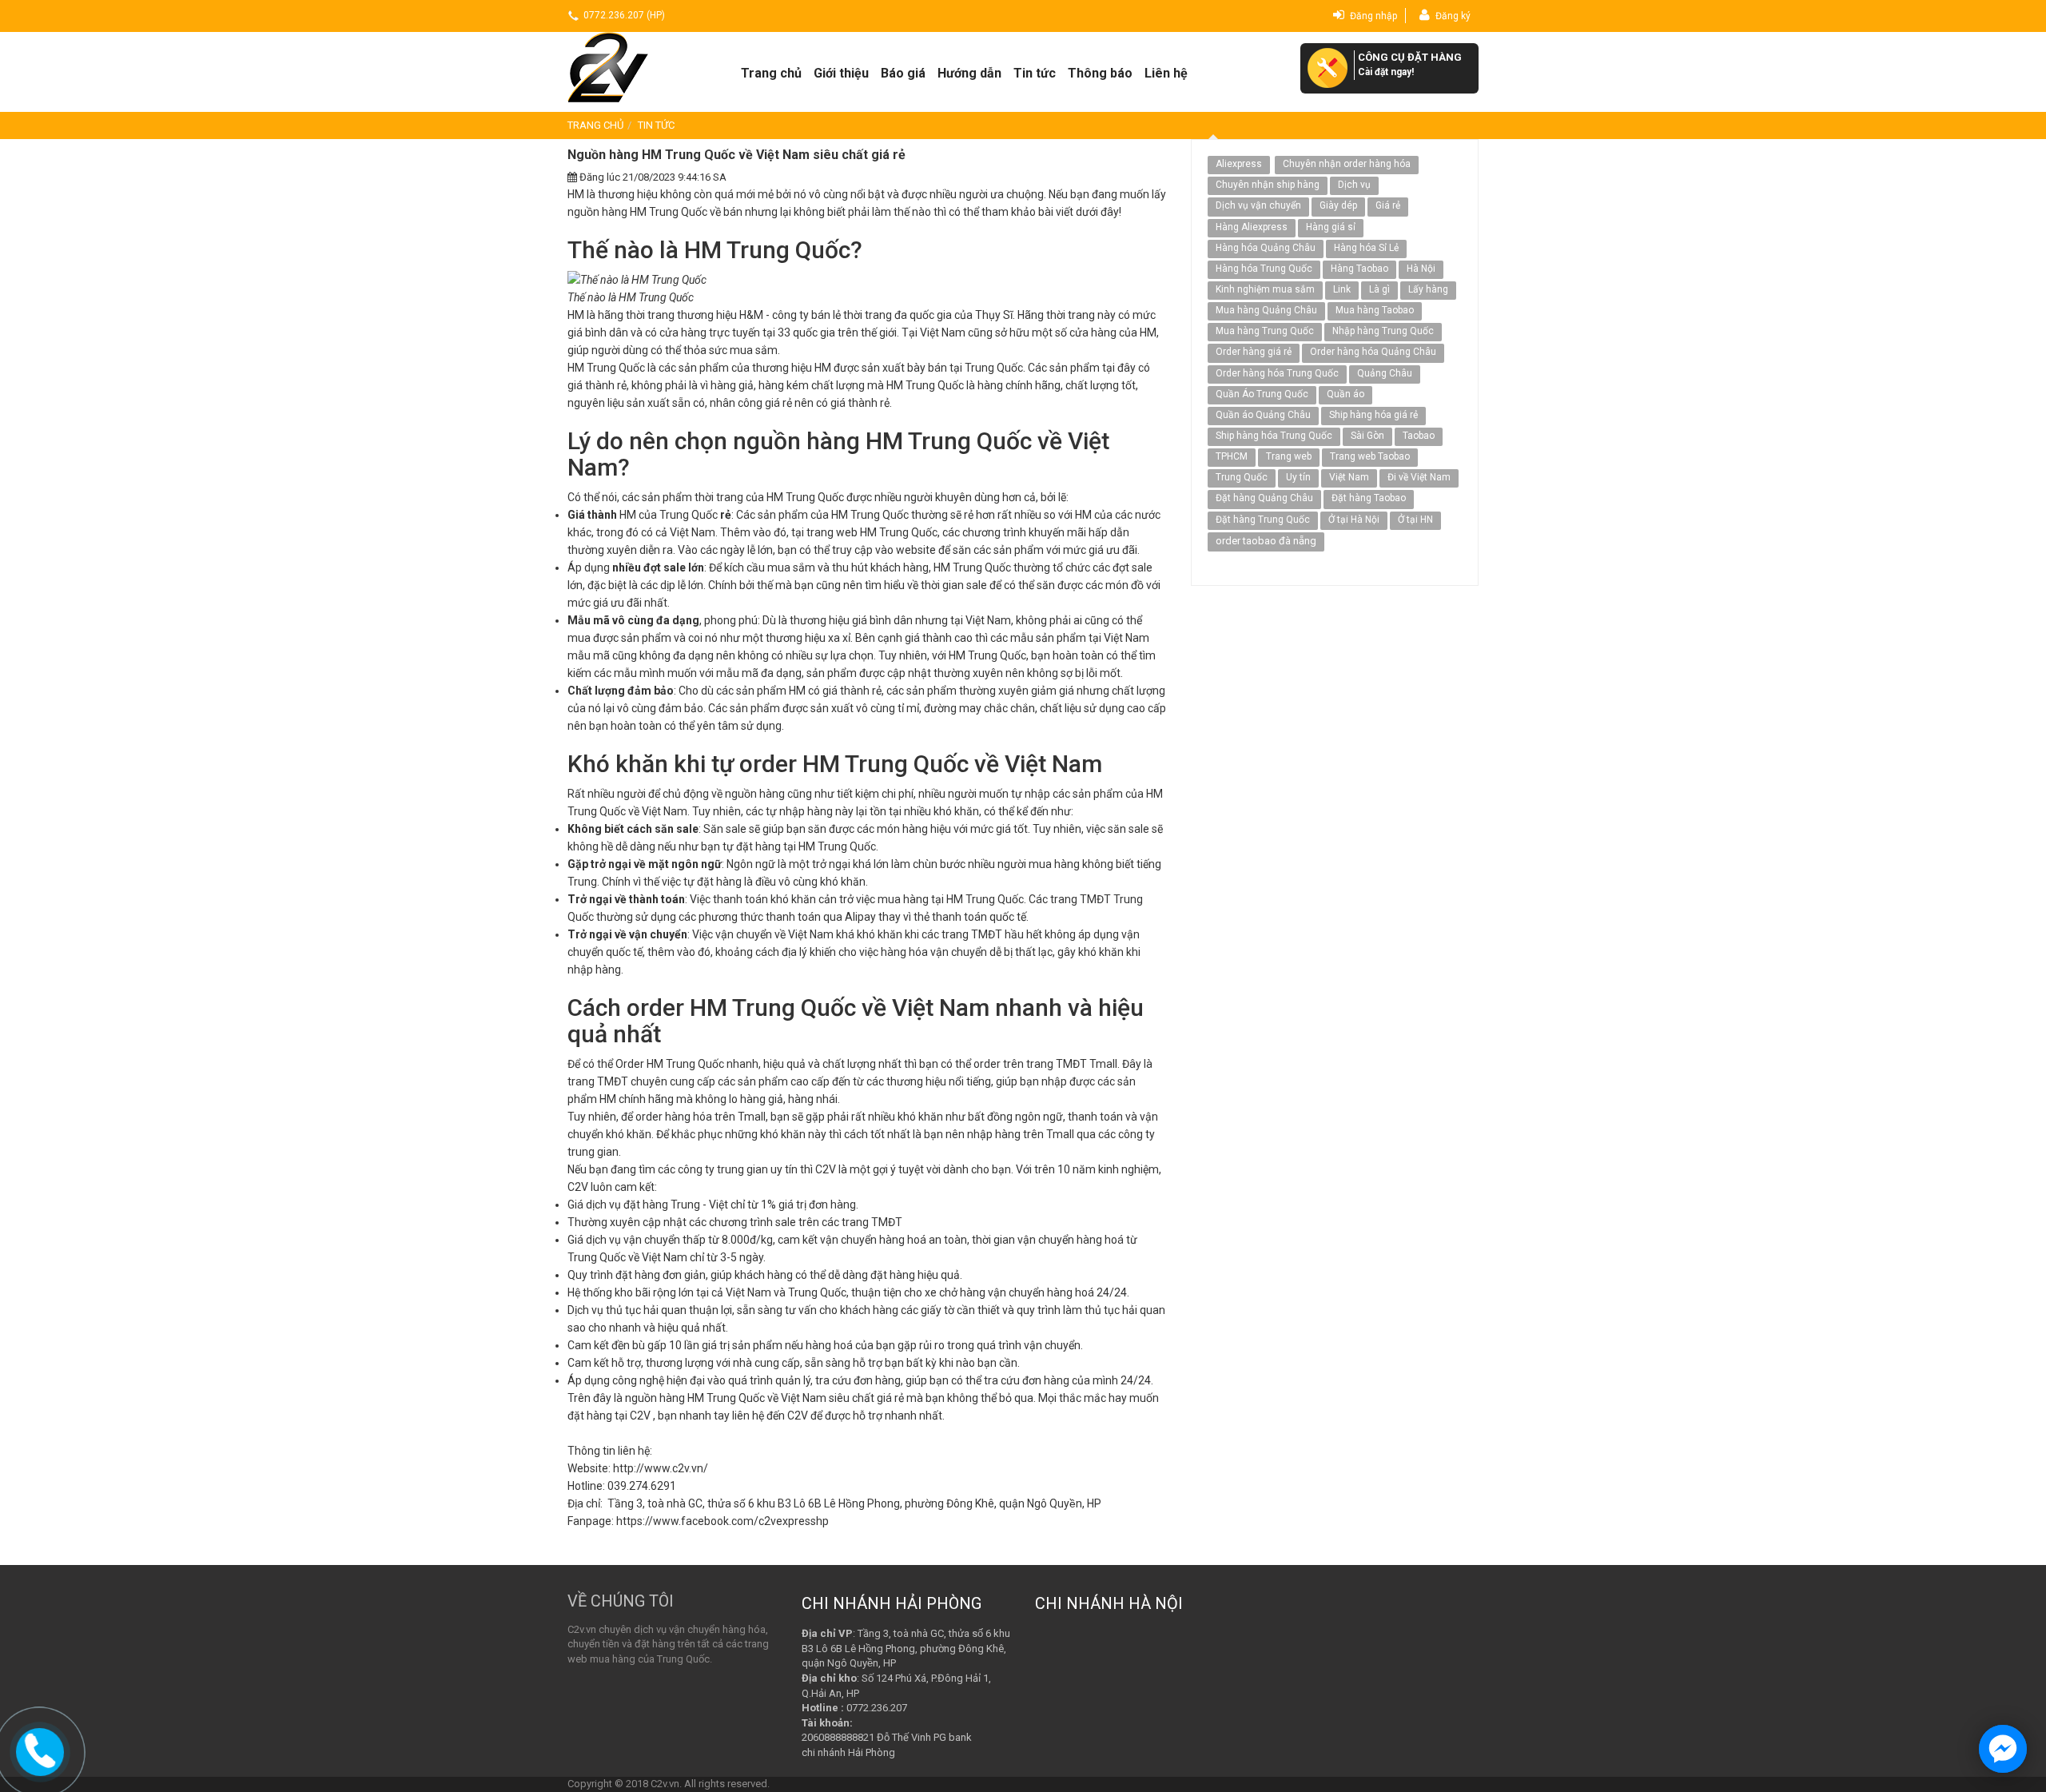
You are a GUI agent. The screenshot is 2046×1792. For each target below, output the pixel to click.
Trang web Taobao (1370, 456)
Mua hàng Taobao (1375, 310)
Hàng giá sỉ (1331, 227)
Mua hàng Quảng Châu (1266, 310)
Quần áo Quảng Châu (1263, 415)
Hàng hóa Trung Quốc (1264, 269)
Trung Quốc (1242, 477)
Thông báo (1100, 73)
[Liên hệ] (40, 1750)
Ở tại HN (1415, 520)
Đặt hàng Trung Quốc (1263, 520)
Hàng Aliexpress (1252, 227)
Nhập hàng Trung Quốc (1383, 331)
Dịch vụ (1354, 185)
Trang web (1289, 456)
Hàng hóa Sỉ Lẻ (1366, 248)
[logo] (633, 67)
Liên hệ (1166, 73)
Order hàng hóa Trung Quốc (1277, 373)
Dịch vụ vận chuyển (1258, 205)
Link (1342, 289)
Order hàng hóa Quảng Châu (1373, 352)
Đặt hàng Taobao (1369, 498)
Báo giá (903, 73)
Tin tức (1035, 73)
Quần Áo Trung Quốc (1262, 394)
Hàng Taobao (1359, 269)
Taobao (1419, 436)
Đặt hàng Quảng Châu (1264, 498)
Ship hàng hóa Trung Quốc (1274, 436)
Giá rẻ (1388, 205)
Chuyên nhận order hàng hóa (1347, 164)
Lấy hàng (1428, 289)
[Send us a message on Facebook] (2003, 1749)
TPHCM (1232, 456)
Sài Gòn (1367, 436)
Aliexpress (1239, 164)
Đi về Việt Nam (1419, 477)
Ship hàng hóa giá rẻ (1373, 415)
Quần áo (1345, 394)
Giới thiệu (841, 73)
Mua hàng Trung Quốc (1265, 331)
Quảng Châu (1385, 373)
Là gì (1379, 289)
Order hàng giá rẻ (1254, 352)
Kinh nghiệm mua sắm (1265, 289)
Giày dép (1338, 205)
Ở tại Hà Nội (1354, 520)
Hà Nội (1421, 269)
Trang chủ (771, 73)
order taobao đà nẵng (1266, 541)
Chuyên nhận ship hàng (1268, 185)
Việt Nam (1349, 477)
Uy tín (1298, 477)
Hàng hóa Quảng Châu (1266, 248)
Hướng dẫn (969, 73)
